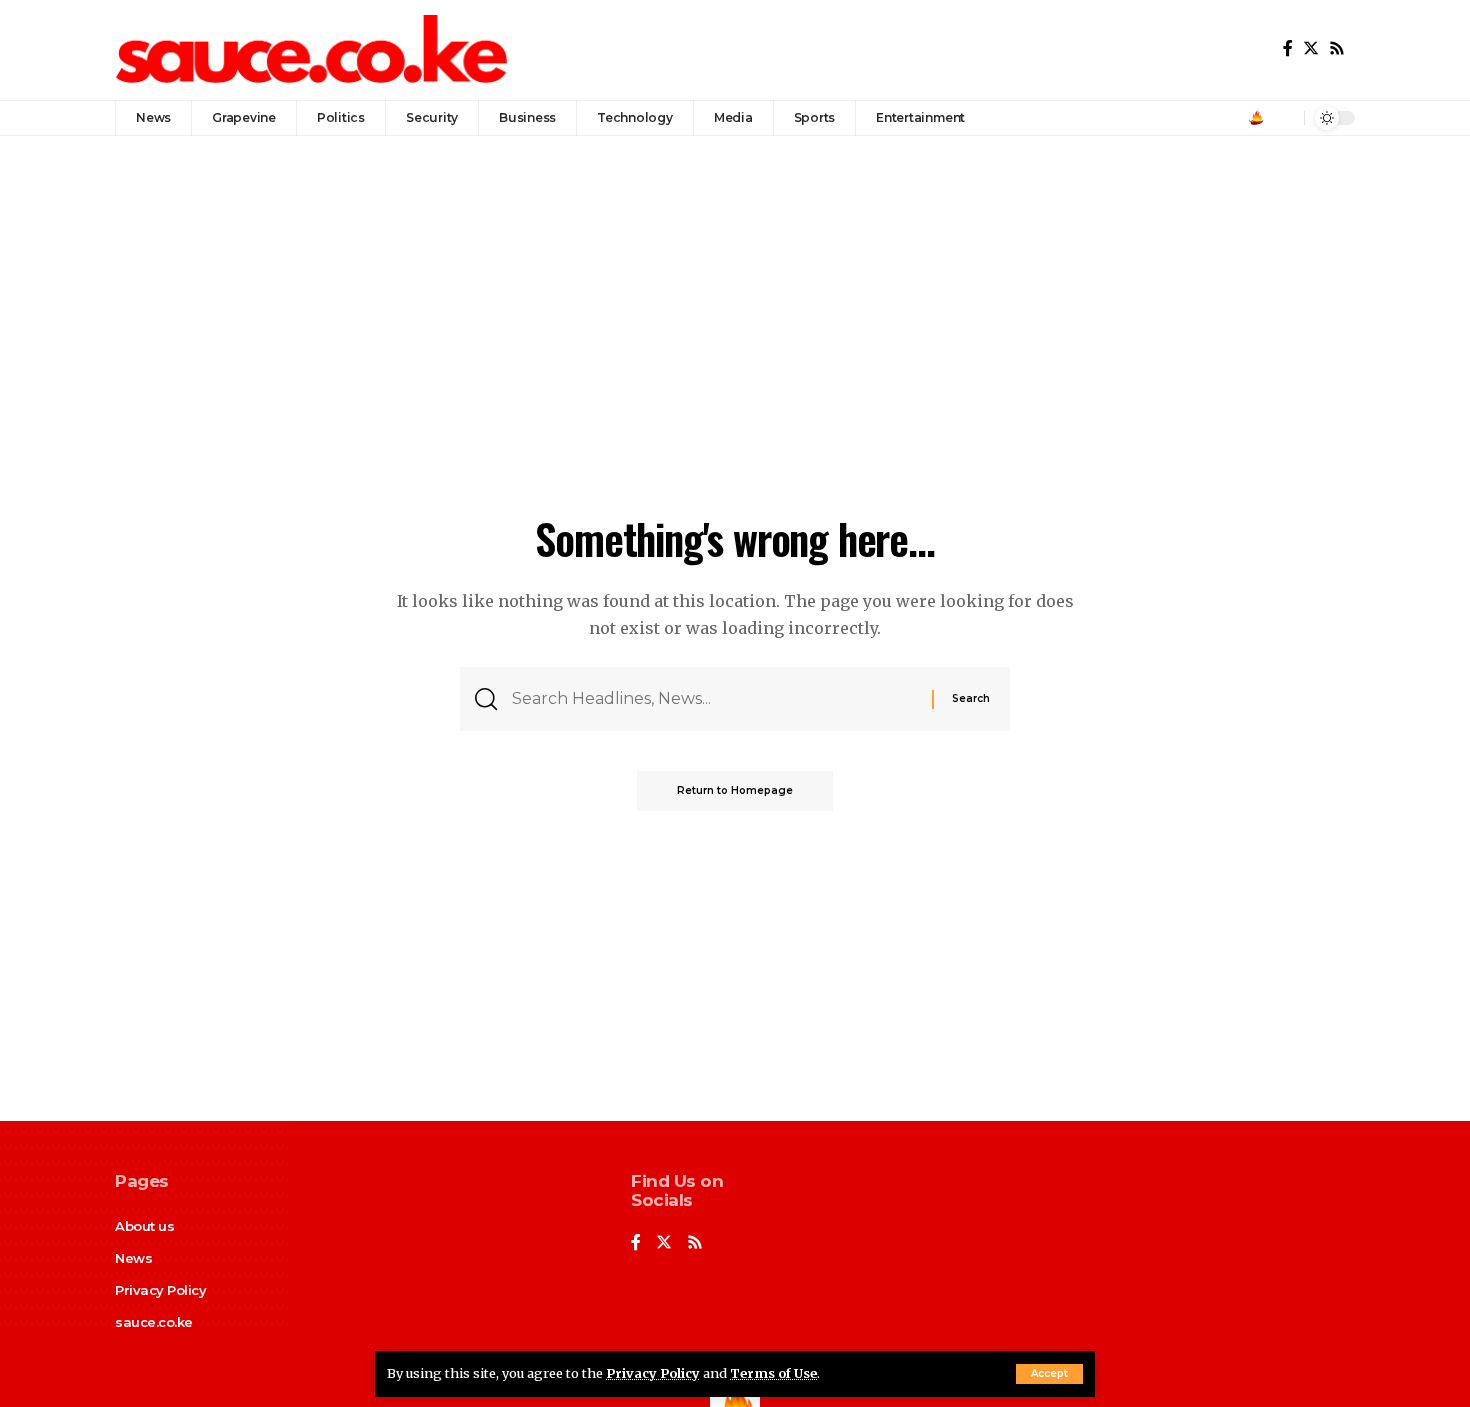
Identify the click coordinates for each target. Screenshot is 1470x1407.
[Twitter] (1311, 48)
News (133, 1258)
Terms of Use (773, 1373)
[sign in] (1256, 118)
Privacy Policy (653, 1373)
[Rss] (1337, 48)
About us (144, 1226)
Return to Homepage (735, 790)
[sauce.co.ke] (313, 50)
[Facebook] (1288, 48)
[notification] (1284, 118)
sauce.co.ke (154, 1322)
